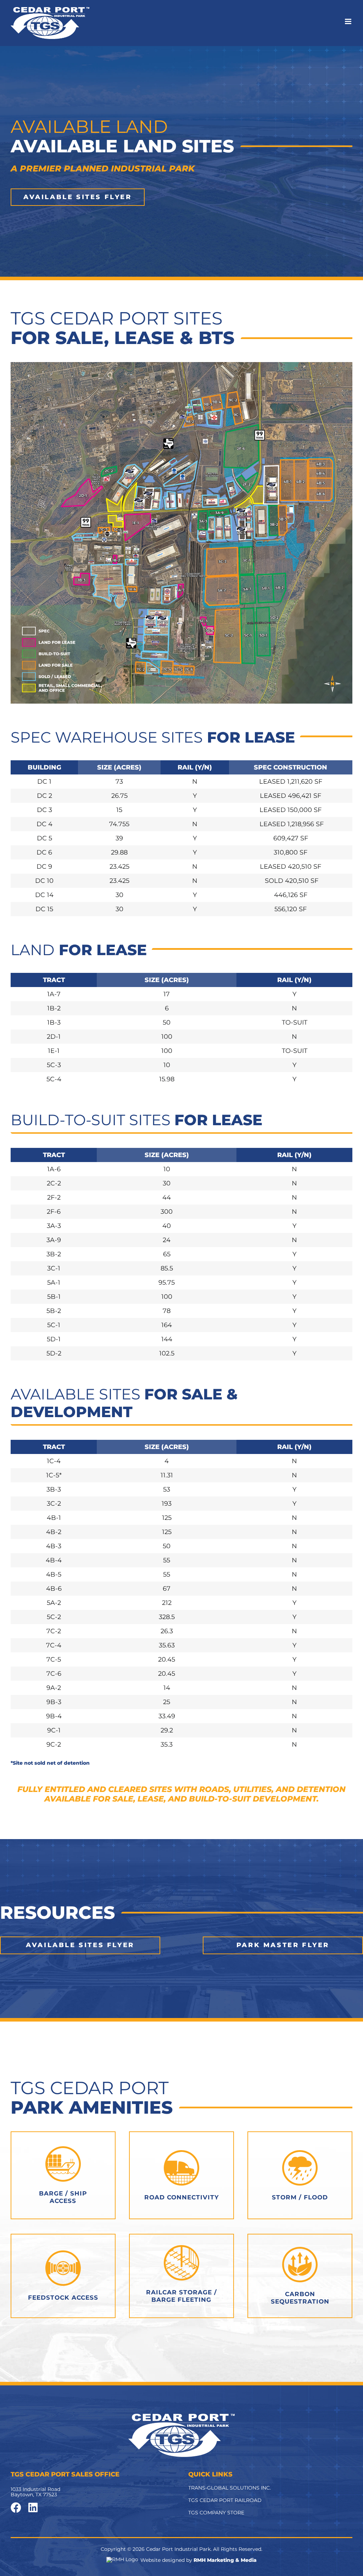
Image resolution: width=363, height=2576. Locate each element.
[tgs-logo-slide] (181, 2417)
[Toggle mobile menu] (349, 21)
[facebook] (16, 2508)
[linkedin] (33, 2508)
